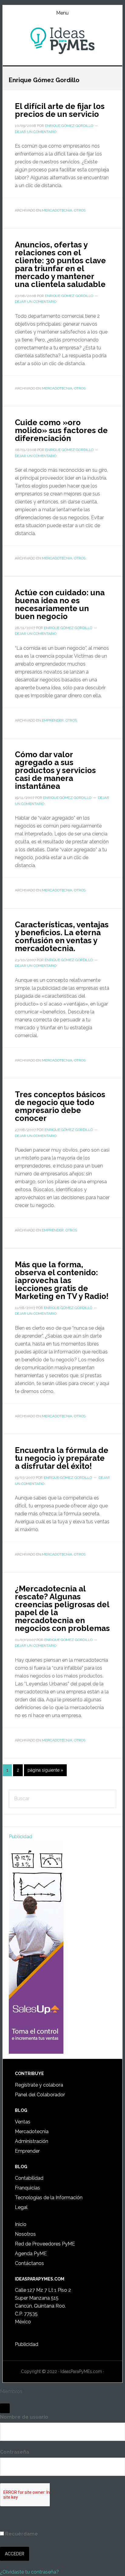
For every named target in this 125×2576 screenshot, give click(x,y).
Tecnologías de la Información (49, 2198)
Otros (80, 210)
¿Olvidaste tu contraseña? (29, 2572)
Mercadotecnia (57, 210)
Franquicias (27, 2188)
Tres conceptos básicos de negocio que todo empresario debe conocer (60, 1106)
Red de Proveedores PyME (45, 2244)
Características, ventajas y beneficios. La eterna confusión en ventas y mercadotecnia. (62, 936)
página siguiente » (45, 1772)
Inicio (21, 2224)
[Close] (5, 2408)
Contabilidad (29, 2178)
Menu (62, 13)
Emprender (53, 720)
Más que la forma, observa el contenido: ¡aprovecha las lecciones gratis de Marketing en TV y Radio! (62, 1280)
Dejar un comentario (36, 132)
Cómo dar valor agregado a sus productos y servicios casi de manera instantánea (55, 770)
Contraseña (15, 2452)
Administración (32, 2141)
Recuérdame (21, 2534)
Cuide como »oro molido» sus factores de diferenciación (61, 430)
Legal (21, 2207)
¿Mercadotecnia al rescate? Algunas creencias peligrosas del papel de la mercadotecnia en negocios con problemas (62, 1608)
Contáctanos (29, 2263)
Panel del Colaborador (40, 2095)
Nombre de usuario (24, 2417)
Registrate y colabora (39, 2085)
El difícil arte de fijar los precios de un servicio (60, 110)
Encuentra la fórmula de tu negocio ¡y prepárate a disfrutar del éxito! (62, 1458)
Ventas (23, 2122)
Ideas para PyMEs (62, 41)
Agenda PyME (31, 2254)
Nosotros (25, 2234)
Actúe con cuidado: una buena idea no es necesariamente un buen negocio (60, 604)
